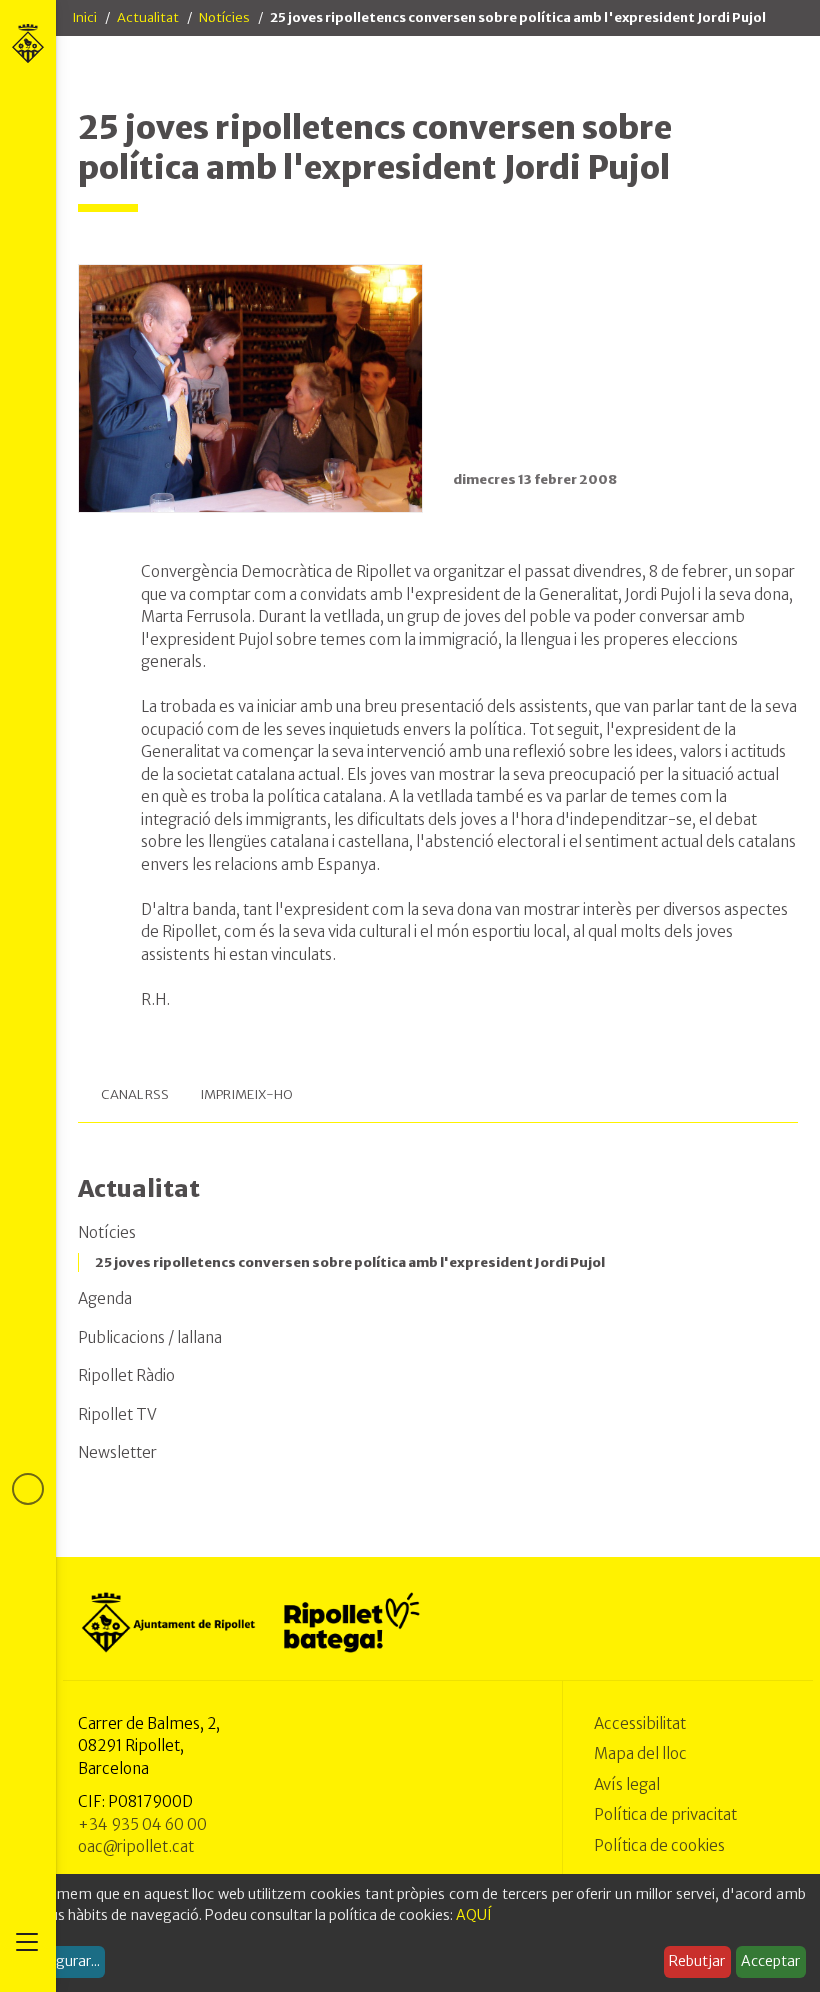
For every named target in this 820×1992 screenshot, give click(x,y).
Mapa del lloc (640, 1753)
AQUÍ (474, 1915)
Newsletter (117, 1452)
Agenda (105, 1298)
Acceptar (770, 1961)
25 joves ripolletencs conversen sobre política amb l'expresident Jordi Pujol (350, 1262)
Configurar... (60, 1961)
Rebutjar (697, 1961)
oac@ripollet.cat (136, 1846)
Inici (84, 17)
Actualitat (148, 17)
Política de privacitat (665, 1814)
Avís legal (627, 1784)
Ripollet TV (117, 1414)
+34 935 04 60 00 (142, 1824)
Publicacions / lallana (150, 1337)
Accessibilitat (640, 1723)
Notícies (224, 17)
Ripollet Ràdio (126, 1375)
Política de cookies (659, 1845)
